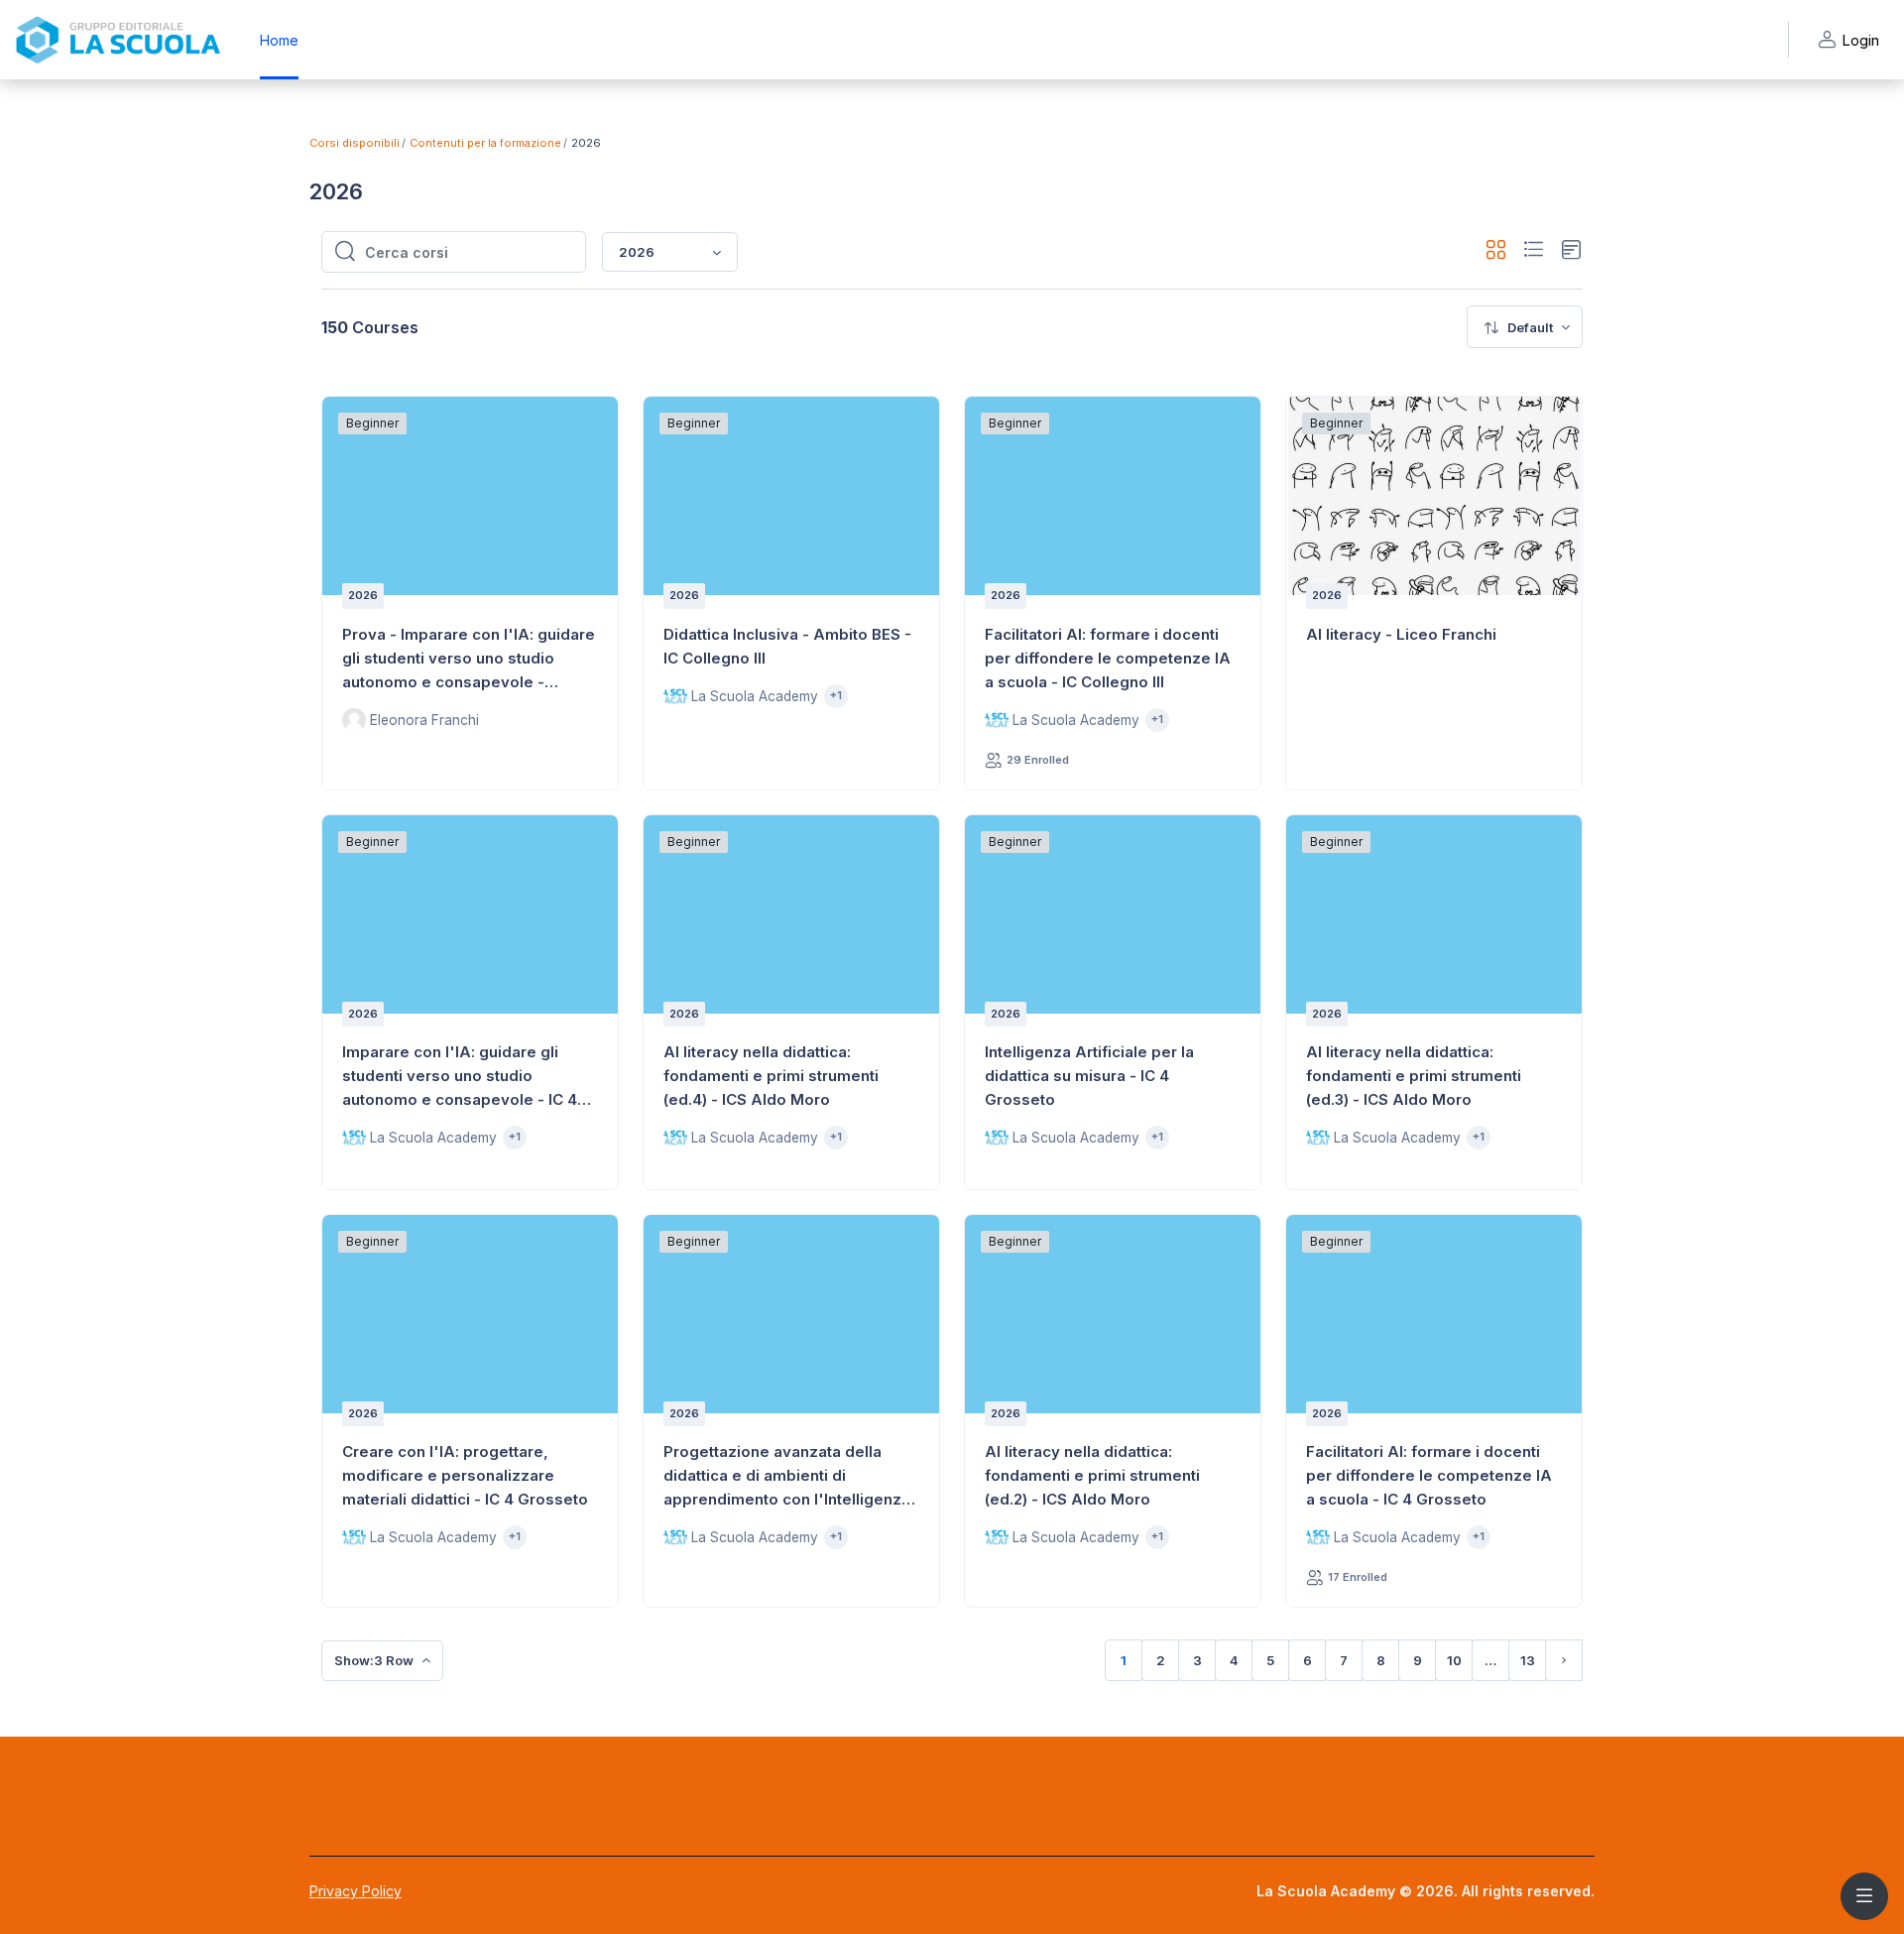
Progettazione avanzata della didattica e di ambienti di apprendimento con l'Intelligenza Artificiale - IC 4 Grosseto (787, 1477)
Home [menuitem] (279, 40)
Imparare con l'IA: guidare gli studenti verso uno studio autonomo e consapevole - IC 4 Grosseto (460, 1077)
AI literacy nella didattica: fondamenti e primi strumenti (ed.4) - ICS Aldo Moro (771, 1076)
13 (1528, 1660)
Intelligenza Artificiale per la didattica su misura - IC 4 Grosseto (1089, 1076)
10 (1454, 1660)
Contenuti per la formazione (485, 143)
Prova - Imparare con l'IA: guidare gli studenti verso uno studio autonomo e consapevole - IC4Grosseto (469, 660)
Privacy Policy (356, 1891)
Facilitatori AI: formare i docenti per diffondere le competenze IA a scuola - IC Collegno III (1108, 658)
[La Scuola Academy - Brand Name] (118, 40)
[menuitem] (1525, 327)
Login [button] (1860, 40)
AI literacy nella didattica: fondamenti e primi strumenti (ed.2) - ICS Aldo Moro (1092, 1475)
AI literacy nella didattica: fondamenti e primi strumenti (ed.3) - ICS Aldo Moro (1414, 1076)
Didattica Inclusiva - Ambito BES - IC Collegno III (787, 646)
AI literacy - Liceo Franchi (1401, 634)
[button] (1496, 252)
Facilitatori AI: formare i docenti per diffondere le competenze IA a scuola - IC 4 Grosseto (1429, 1475)
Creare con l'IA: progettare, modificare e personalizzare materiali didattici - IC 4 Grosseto (465, 1475)
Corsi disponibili (355, 143)
